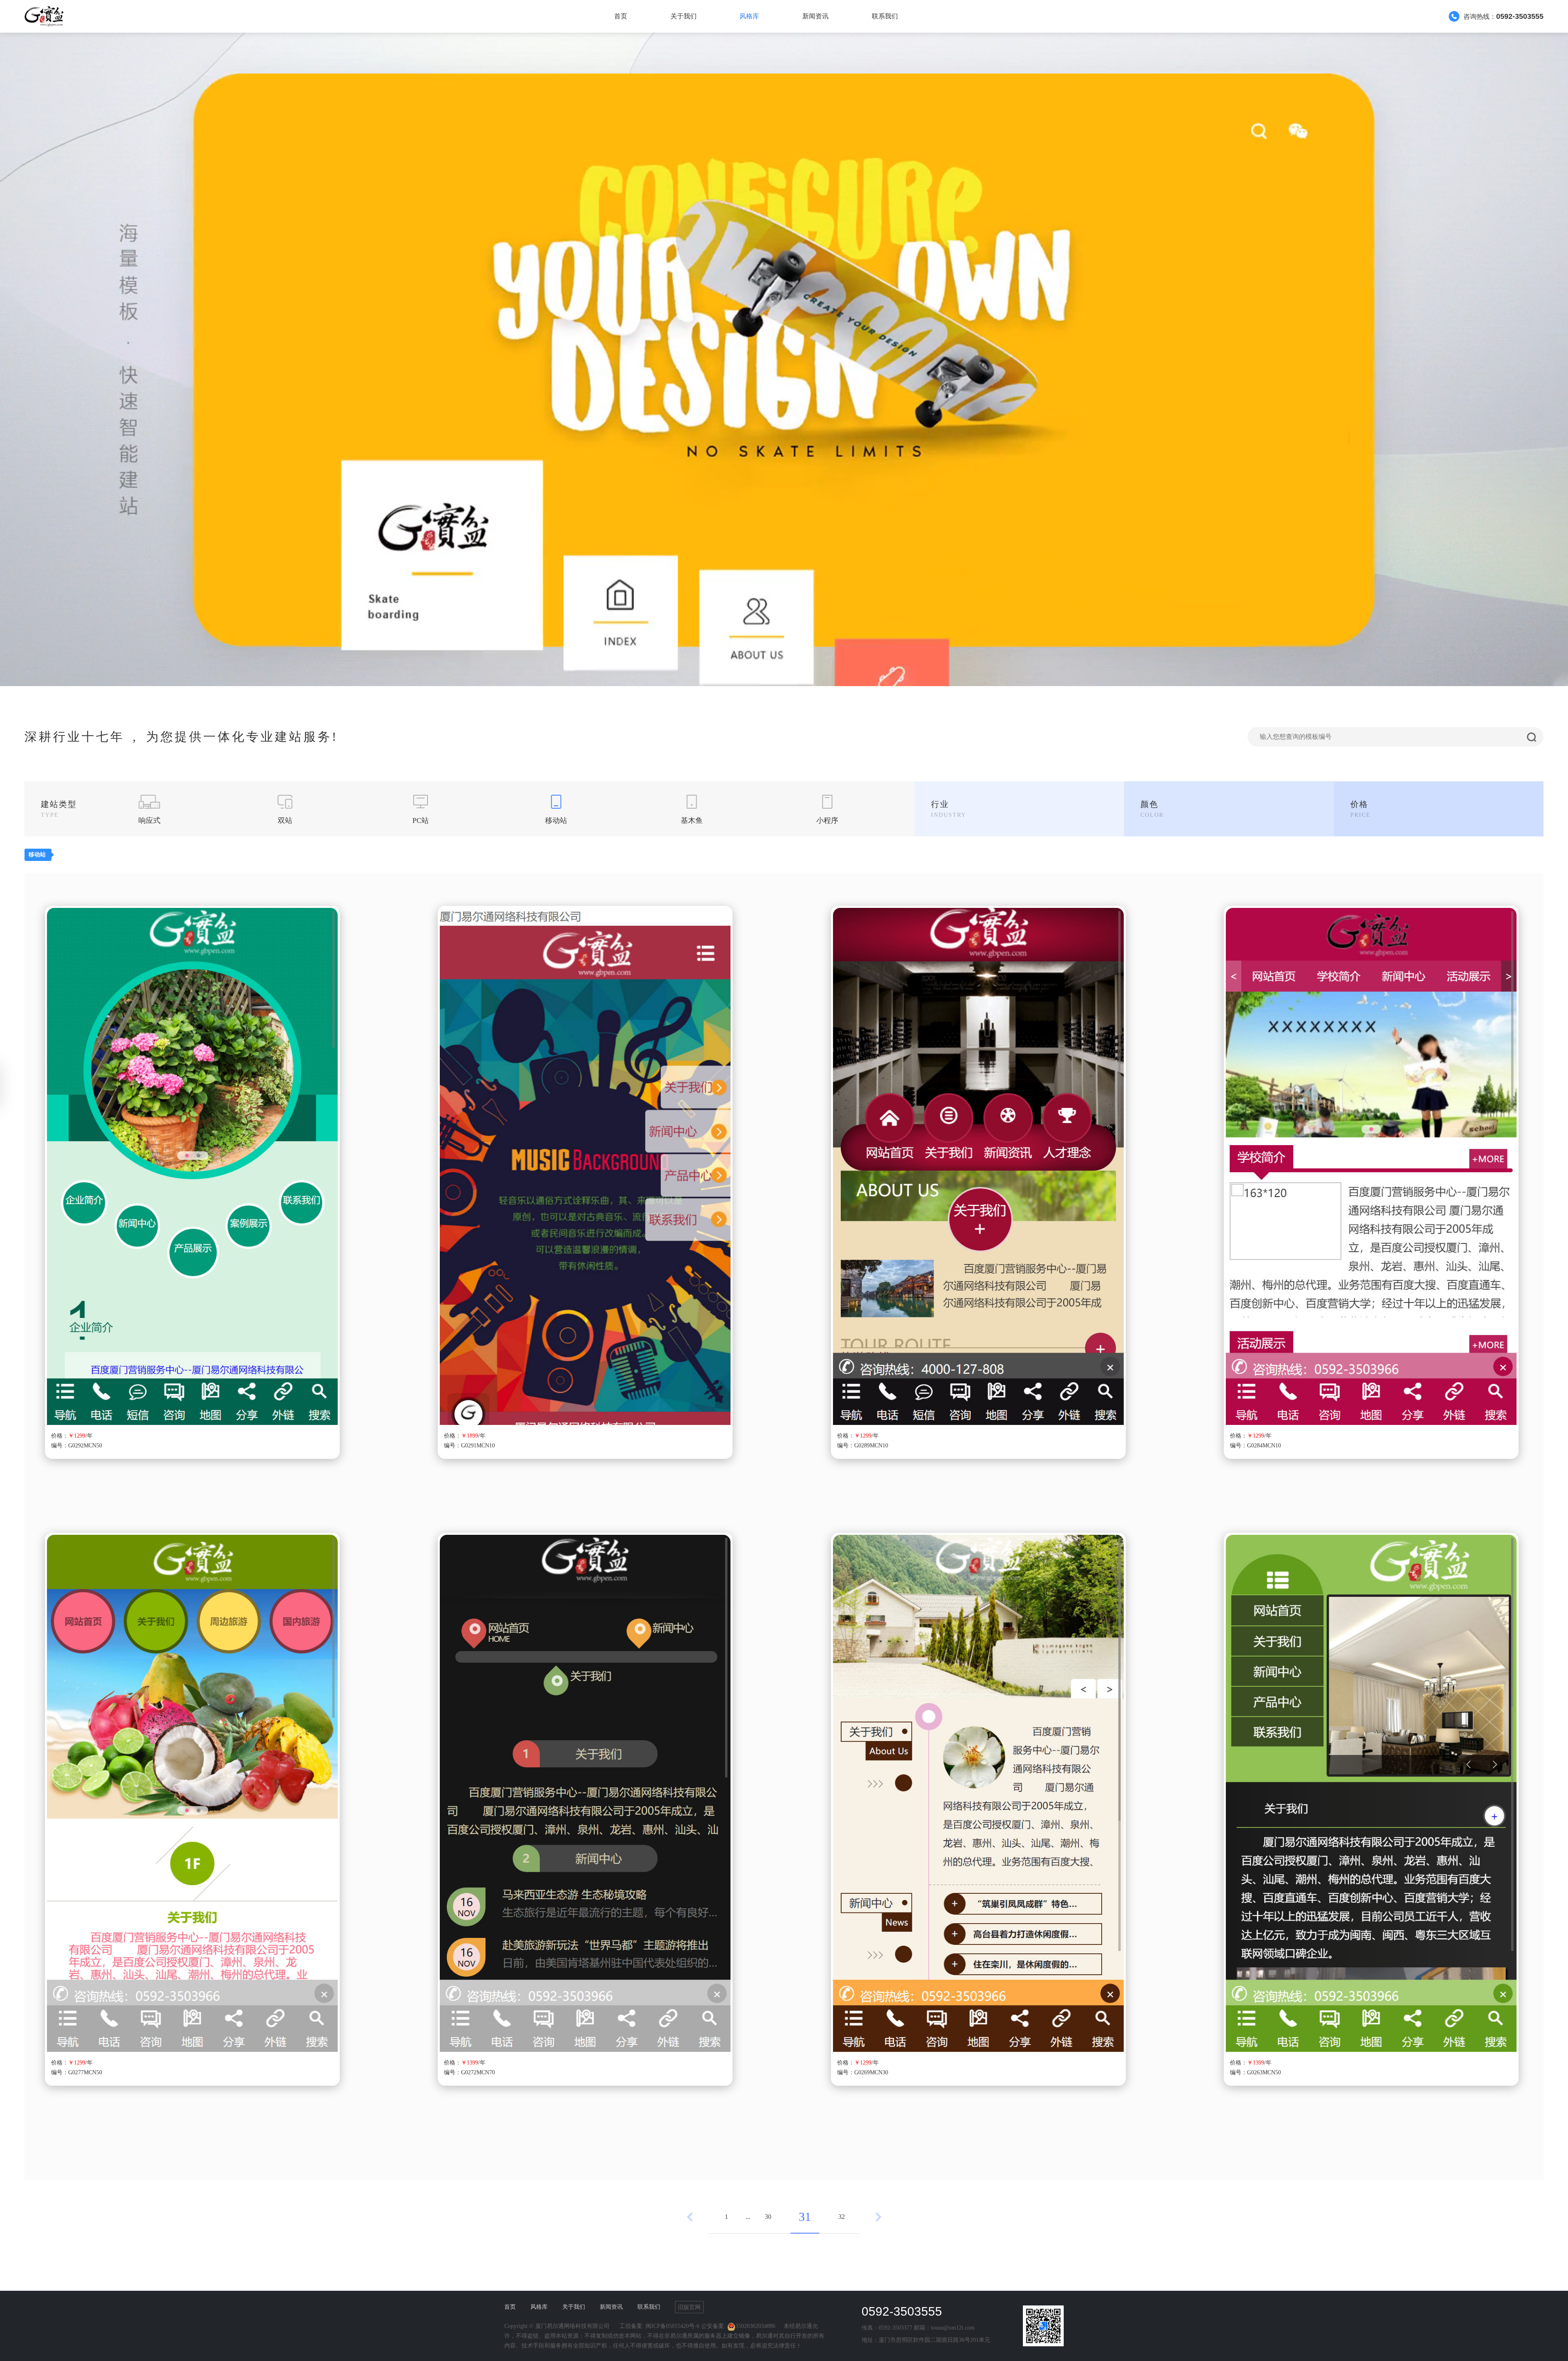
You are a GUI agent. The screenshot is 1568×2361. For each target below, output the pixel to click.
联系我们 (885, 16)
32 (842, 2217)
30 (768, 2217)
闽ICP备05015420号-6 (673, 2326)
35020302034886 (755, 2326)
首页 (621, 16)
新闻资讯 (815, 16)
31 (805, 2217)
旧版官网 (689, 2307)
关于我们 (684, 16)
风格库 (749, 16)
